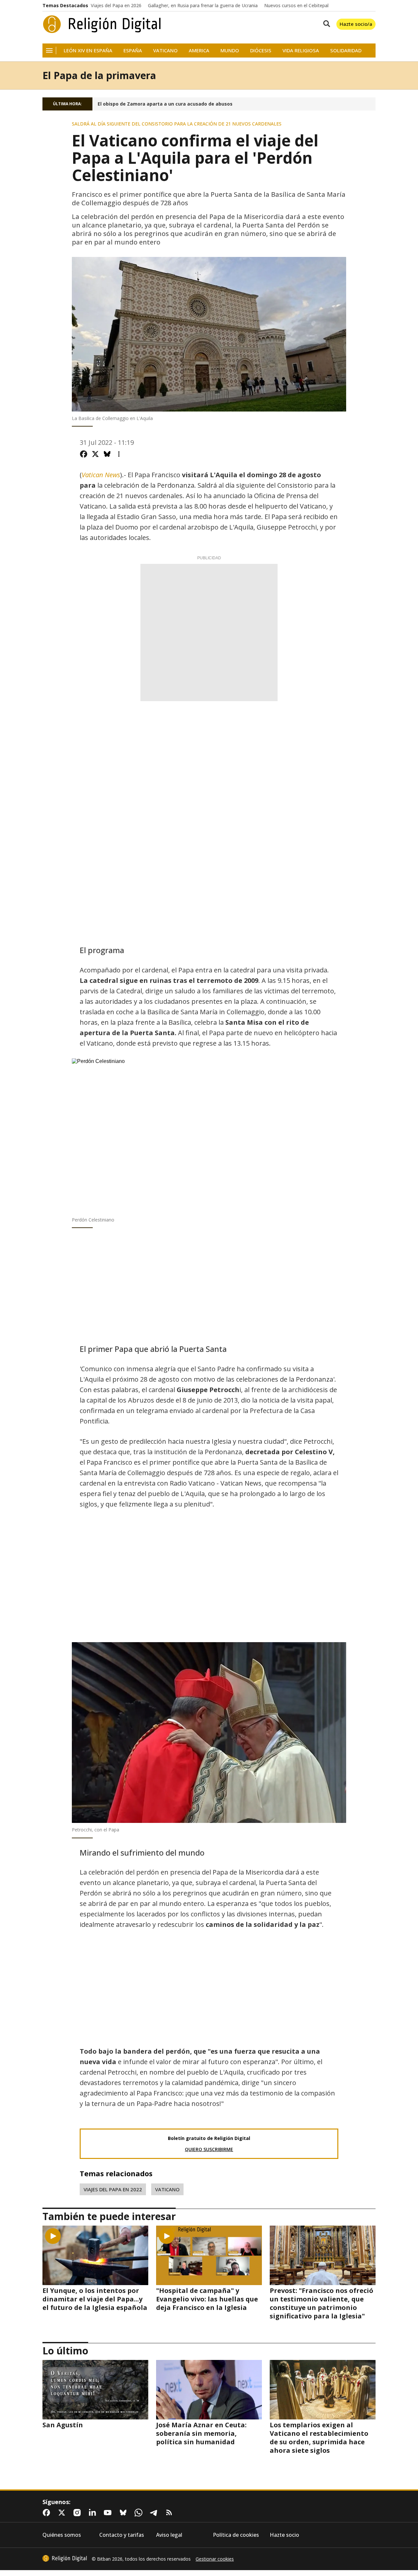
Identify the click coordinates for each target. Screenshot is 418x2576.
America (199, 51)
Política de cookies (236, 2535)
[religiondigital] (65, 2558)
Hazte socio (284, 2535)
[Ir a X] (63, 2513)
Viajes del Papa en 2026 (116, 6)
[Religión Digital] (102, 24)
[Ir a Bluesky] (124, 2513)
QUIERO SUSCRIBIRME (209, 2149)
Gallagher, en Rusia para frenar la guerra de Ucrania (203, 6)
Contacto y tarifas (122, 2535)
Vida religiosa (301, 51)
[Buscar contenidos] (325, 24)
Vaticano (165, 51)
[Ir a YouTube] (109, 2513)
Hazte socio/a (356, 24)
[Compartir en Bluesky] (107, 454)
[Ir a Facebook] (48, 2513)
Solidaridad (346, 51)
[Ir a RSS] (170, 2513)
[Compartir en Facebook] (84, 454)
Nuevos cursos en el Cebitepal (296, 6)
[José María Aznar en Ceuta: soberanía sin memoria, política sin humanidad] (209, 2390)
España (133, 51)
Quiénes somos (62, 2535)
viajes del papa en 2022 (113, 2189)
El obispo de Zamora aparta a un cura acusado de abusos (165, 104)
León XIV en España (88, 51)
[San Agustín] (95, 2390)
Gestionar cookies (215, 2559)
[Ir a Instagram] (78, 2513)
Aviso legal (169, 2535)
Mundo (230, 51)
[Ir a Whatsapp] (140, 2513)
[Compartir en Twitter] (95, 454)
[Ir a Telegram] (155, 2513)
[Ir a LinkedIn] (94, 2513)
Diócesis (261, 51)
